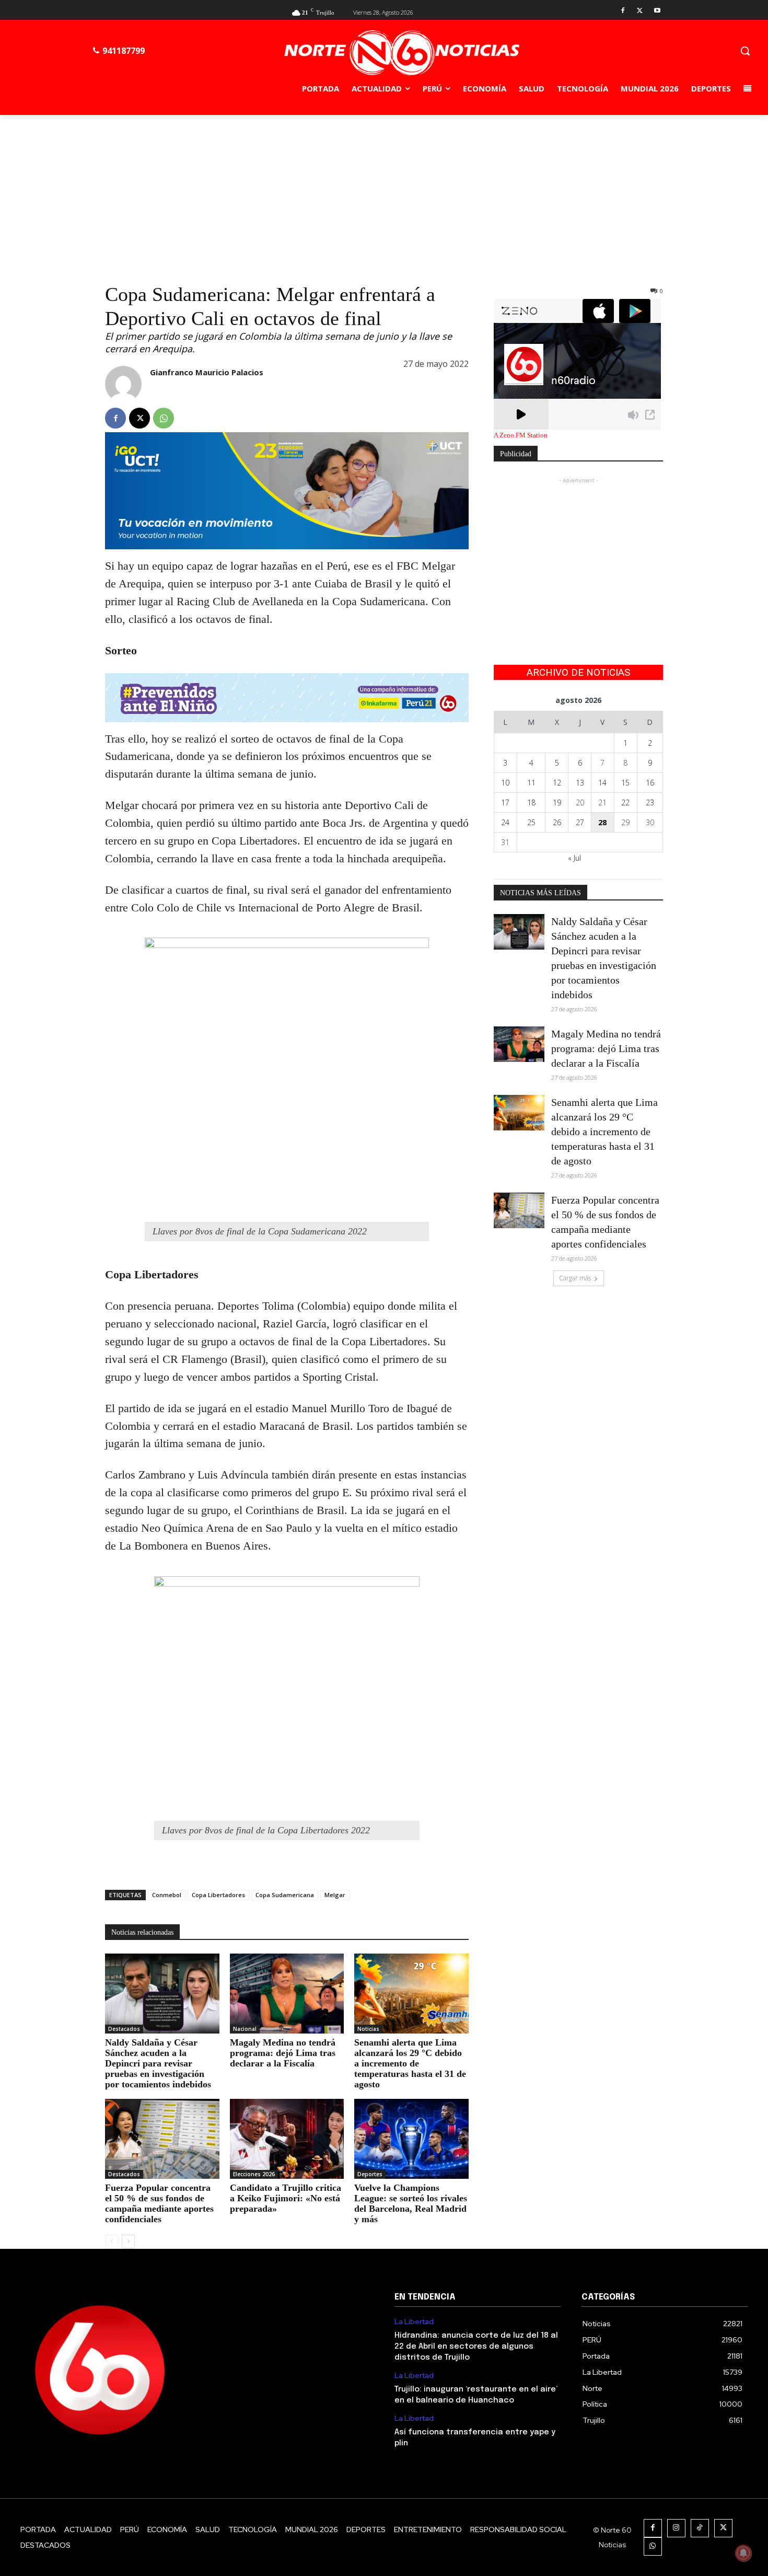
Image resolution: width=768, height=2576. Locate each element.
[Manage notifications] (743, 2553)
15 (625, 783)
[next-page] (128, 2242)
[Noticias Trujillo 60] (402, 53)
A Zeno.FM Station (521, 435)
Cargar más (575, 1278)
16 (650, 783)
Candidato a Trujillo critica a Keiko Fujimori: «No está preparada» (286, 2198)
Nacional (245, 2029)
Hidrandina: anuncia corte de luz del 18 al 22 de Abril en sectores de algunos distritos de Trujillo (476, 2347)
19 (557, 802)
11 (531, 783)
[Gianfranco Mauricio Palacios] (123, 384)
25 (531, 822)
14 (602, 783)
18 (531, 802)
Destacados (124, 2029)
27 (580, 822)
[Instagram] (676, 2528)
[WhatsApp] (164, 418)
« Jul (574, 858)
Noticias (368, 2029)
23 (650, 802)
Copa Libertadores (218, 1895)
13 (580, 783)
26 (557, 822)
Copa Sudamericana (285, 1895)
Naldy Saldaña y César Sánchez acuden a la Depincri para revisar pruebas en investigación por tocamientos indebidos (158, 2063)
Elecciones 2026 (254, 2174)
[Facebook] (623, 11)
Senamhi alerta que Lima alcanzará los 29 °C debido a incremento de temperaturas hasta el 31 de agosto (410, 2063)
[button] (745, 51)
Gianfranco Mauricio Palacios (207, 372)
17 (505, 802)
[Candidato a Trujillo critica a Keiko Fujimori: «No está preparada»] (287, 2139)
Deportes (370, 2174)
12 (557, 783)
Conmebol (167, 1895)
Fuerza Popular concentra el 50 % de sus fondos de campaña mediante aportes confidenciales (159, 2203)
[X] (640, 11)
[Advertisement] (384, 193)
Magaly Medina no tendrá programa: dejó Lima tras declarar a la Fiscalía (283, 2053)
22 (625, 802)
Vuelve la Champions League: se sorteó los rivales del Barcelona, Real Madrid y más (411, 2203)
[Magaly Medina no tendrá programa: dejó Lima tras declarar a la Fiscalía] (287, 1994)
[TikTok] (700, 2528)
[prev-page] (112, 2242)
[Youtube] (657, 11)
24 (505, 822)
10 (505, 783)
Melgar (335, 1895)
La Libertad (414, 2322)
